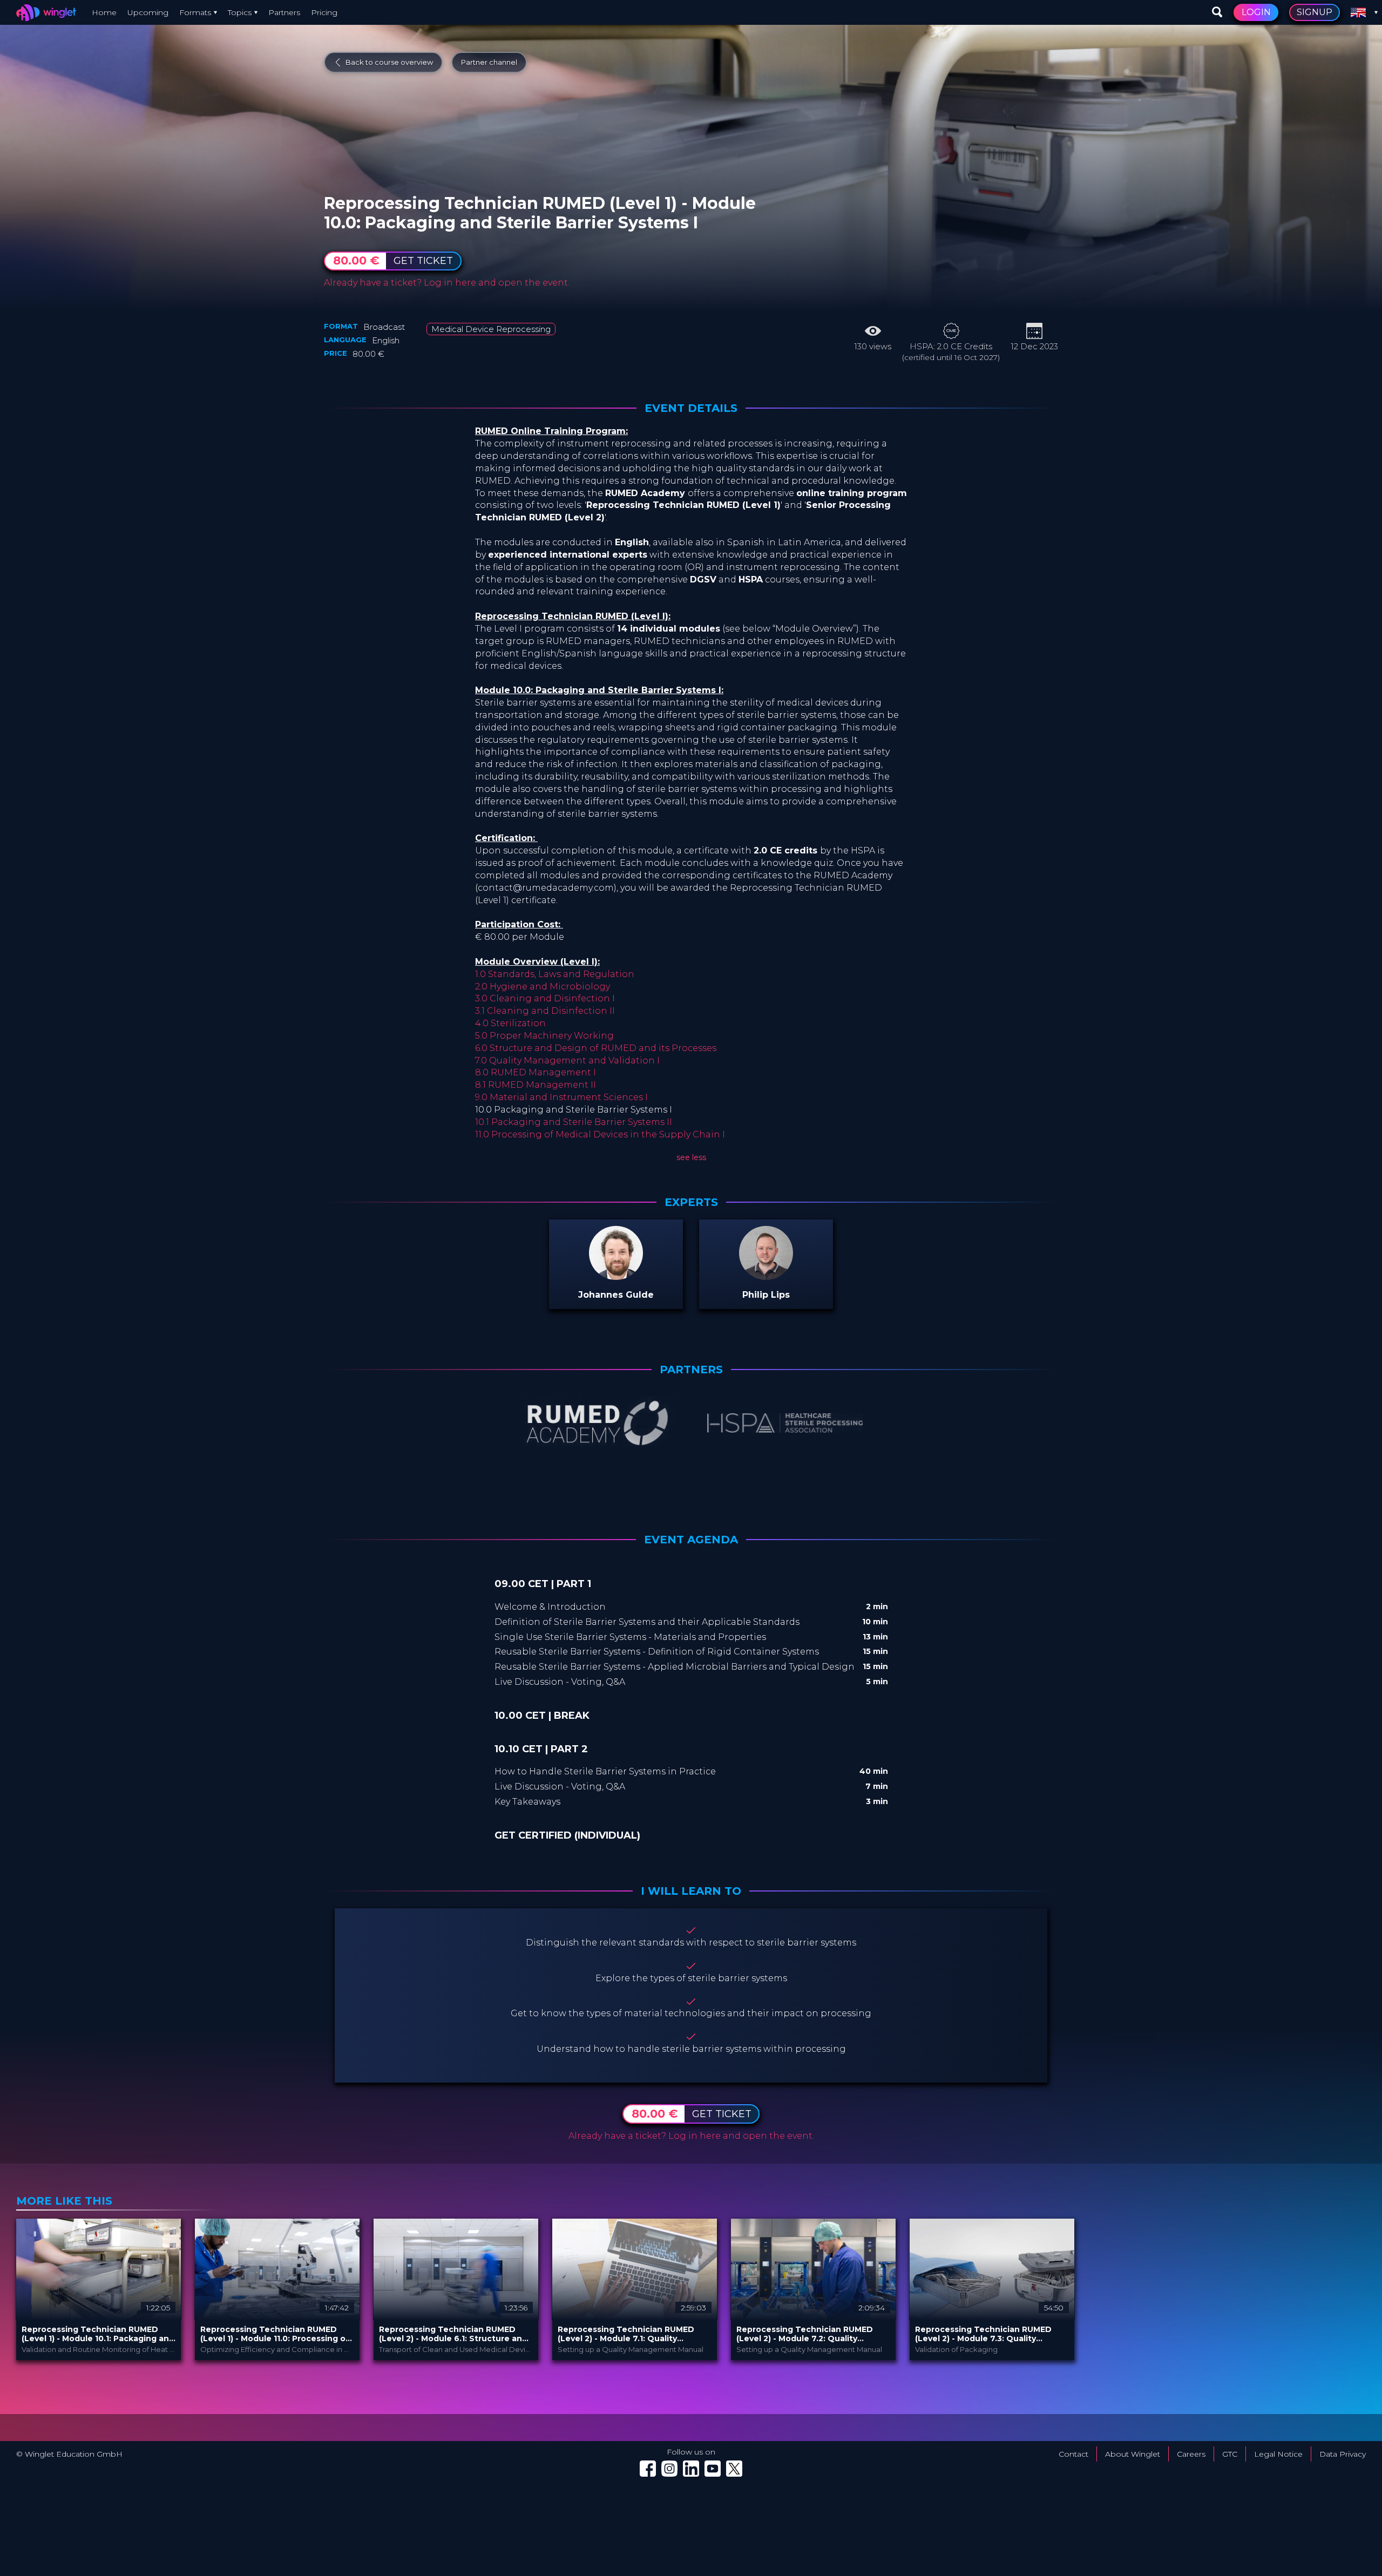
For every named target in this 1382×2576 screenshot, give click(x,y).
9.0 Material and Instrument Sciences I (561, 1097)
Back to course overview (389, 62)
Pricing (324, 12)
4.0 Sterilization (510, 1023)
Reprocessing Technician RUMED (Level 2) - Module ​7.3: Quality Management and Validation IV (983, 2334)
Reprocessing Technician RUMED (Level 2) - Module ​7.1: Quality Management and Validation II (626, 2334)
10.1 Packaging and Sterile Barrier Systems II (574, 1122)
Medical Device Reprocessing (491, 329)
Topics (240, 12)
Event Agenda (691, 1540)
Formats (195, 12)
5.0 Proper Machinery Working (544, 1036)
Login (1256, 12)
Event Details (691, 408)
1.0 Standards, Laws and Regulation (555, 974)
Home (104, 12)
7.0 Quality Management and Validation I (567, 1060)
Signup (1315, 12)
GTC (1230, 2454)
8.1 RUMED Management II (536, 1085)
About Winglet (1133, 2454)
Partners (284, 12)
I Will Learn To (691, 1891)
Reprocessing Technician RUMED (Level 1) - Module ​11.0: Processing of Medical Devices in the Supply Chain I (277, 2334)
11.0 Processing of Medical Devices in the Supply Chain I (600, 1134)
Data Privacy (1343, 2454)
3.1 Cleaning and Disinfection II (545, 1011)
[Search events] (1217, 12)
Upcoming (148, 12)
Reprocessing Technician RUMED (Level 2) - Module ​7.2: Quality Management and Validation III (805, 2334)
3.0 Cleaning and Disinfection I (545, 998)
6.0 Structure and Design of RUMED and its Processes (596, 1048)
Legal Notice (1278, 2454)
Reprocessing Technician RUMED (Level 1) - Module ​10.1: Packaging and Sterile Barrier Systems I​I (98, 2334)
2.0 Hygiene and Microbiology (543, 987)
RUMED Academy (419, 191)
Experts (691, 1202)
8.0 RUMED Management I (536, 1072)
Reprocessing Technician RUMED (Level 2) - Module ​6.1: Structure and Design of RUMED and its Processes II (456, 2334)
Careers (1191, 2454)
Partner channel (489, 62)
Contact (1073, 2454)
